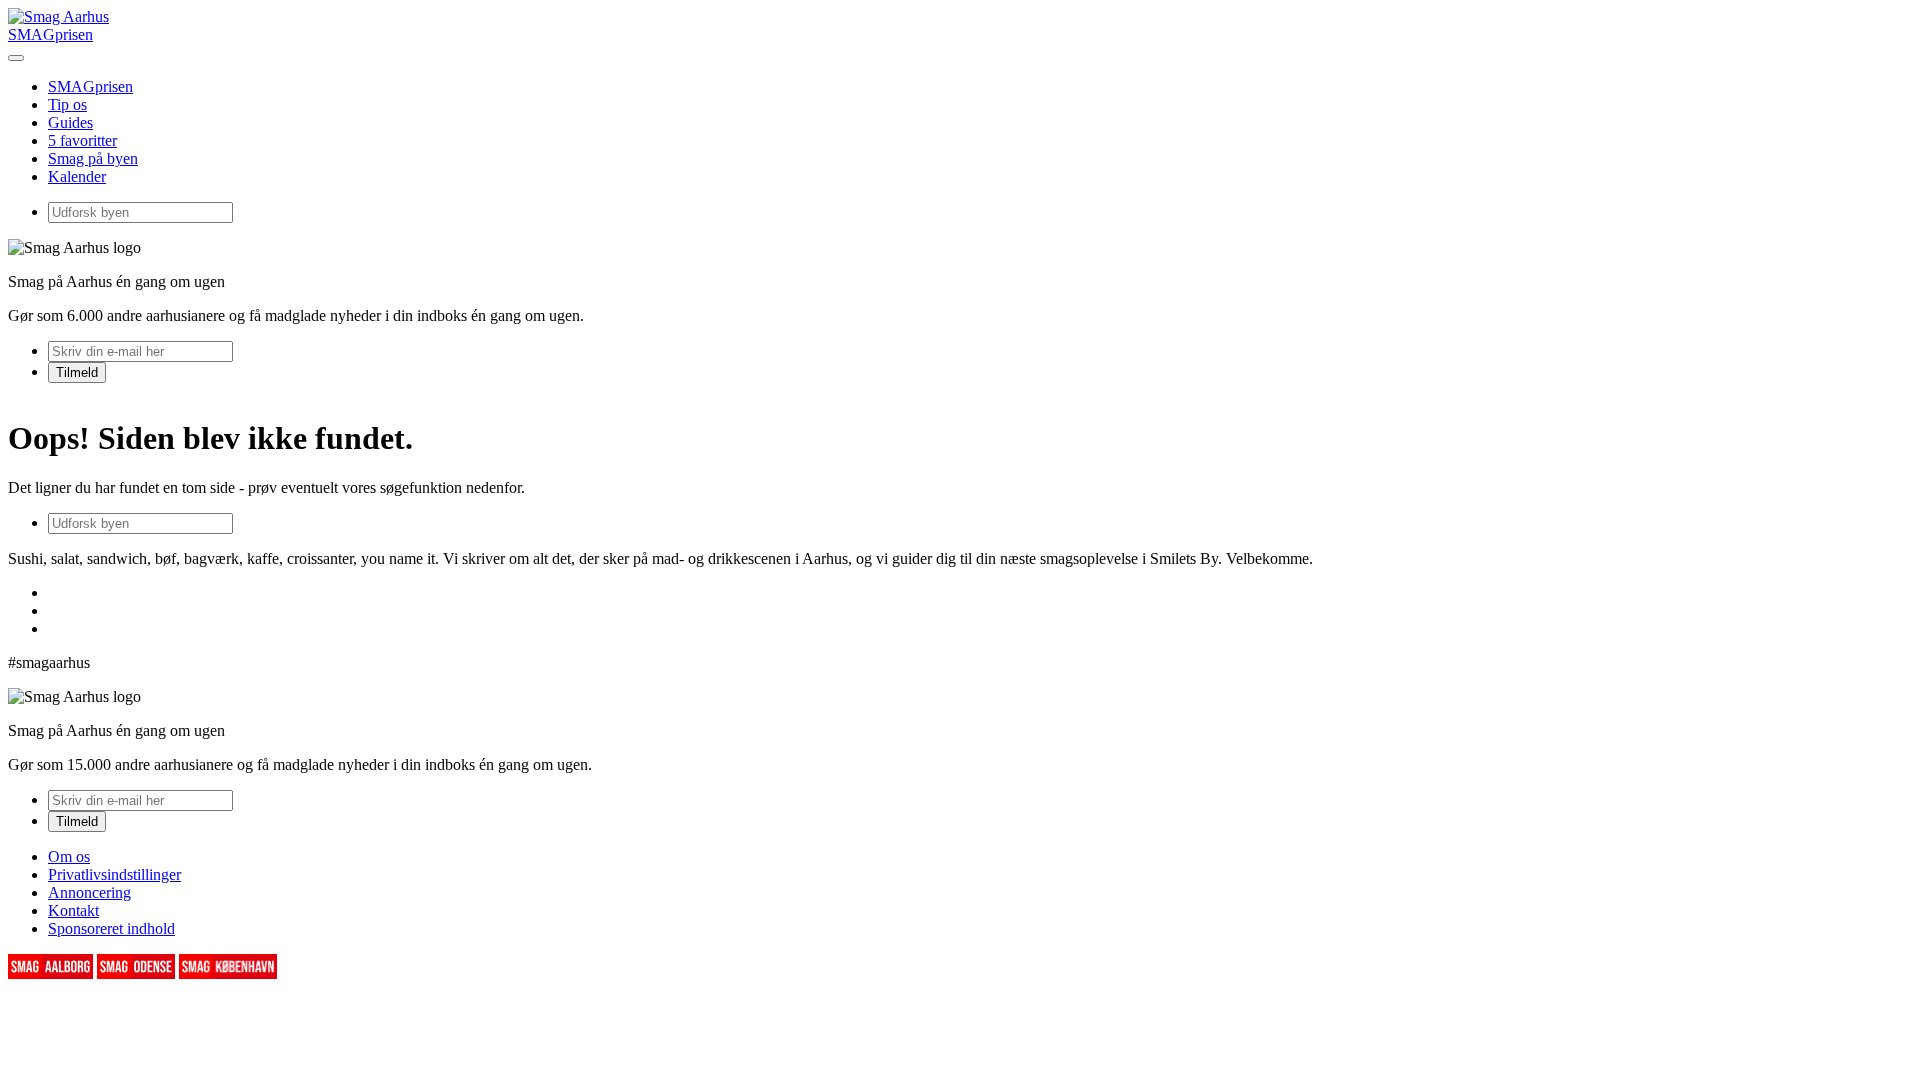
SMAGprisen (50, 34)
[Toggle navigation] (16, 58)
